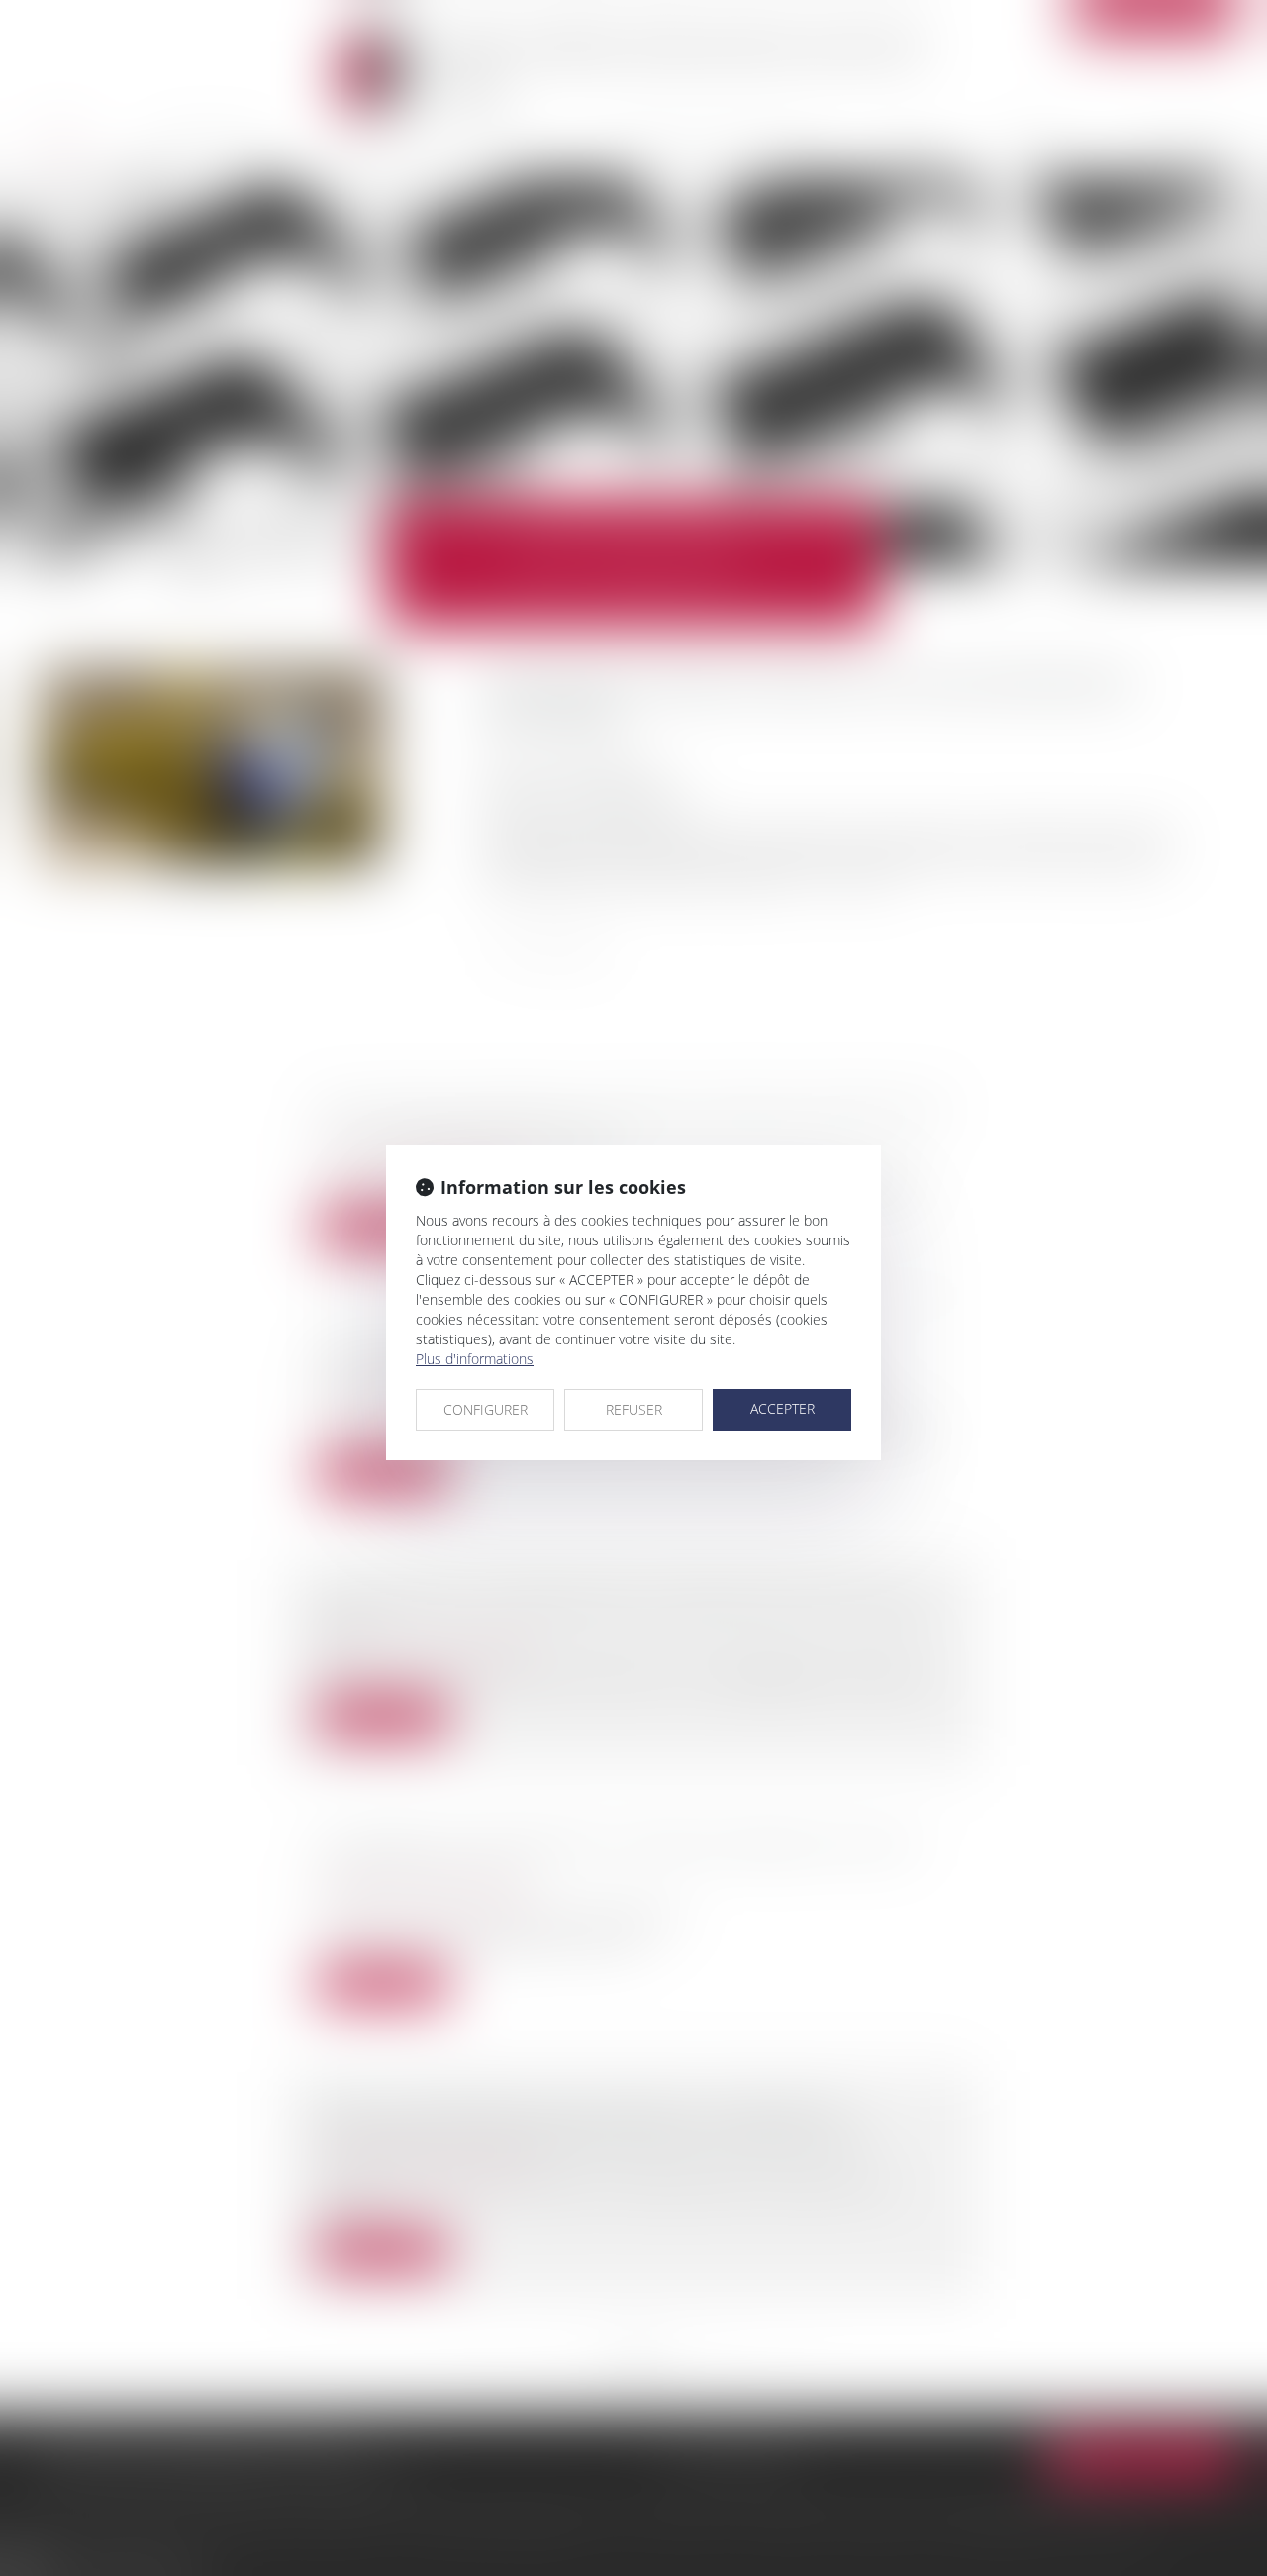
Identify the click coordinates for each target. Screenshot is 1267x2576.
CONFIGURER (486, 1409)
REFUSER (634, 1409)
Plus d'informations (475, 1359)
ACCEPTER (782, 1408)
